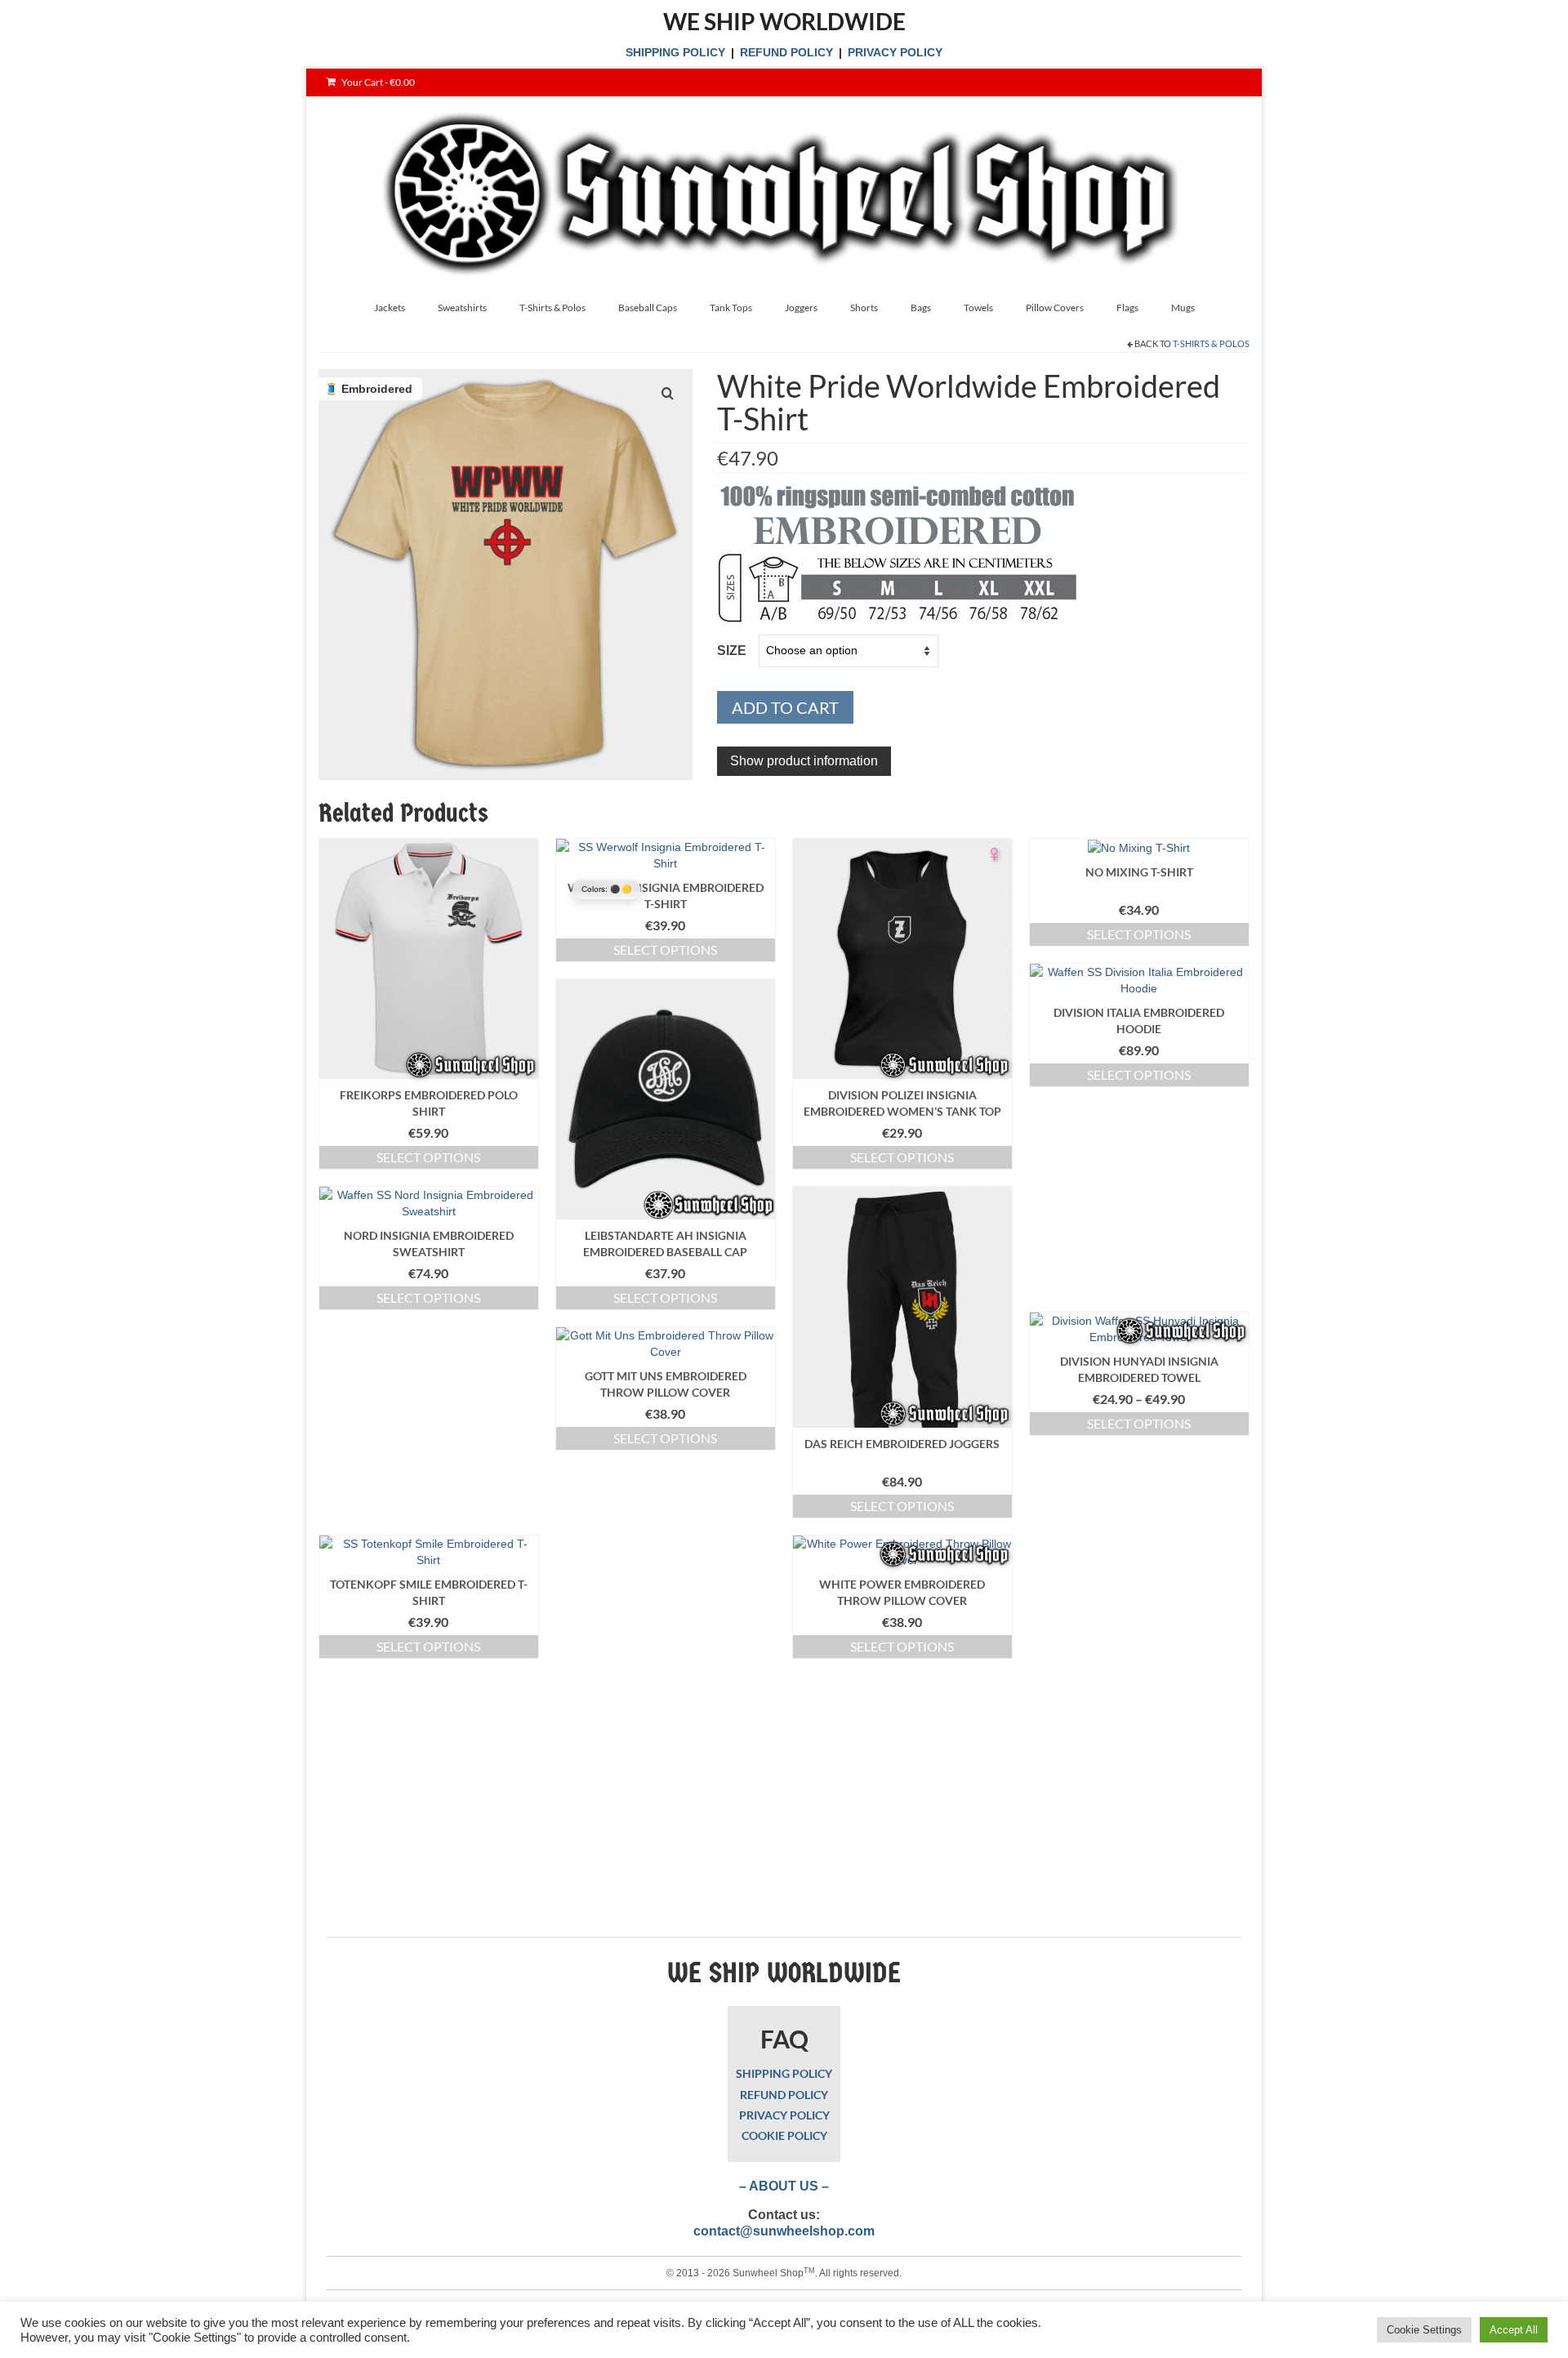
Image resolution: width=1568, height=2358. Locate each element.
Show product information (804, 761)
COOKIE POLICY (784, 2135)
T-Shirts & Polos (1211, 343)
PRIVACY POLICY (895, 52)
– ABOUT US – (784, 2186)
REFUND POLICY (786, 52)
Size (732, 651)
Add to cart (785, 707)
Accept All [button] (1514, 2330)
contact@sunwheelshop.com (784, 2231)
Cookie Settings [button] (1424, 2330)
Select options (428, 1157)
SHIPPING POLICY (675, 52)
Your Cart (377, 82)
